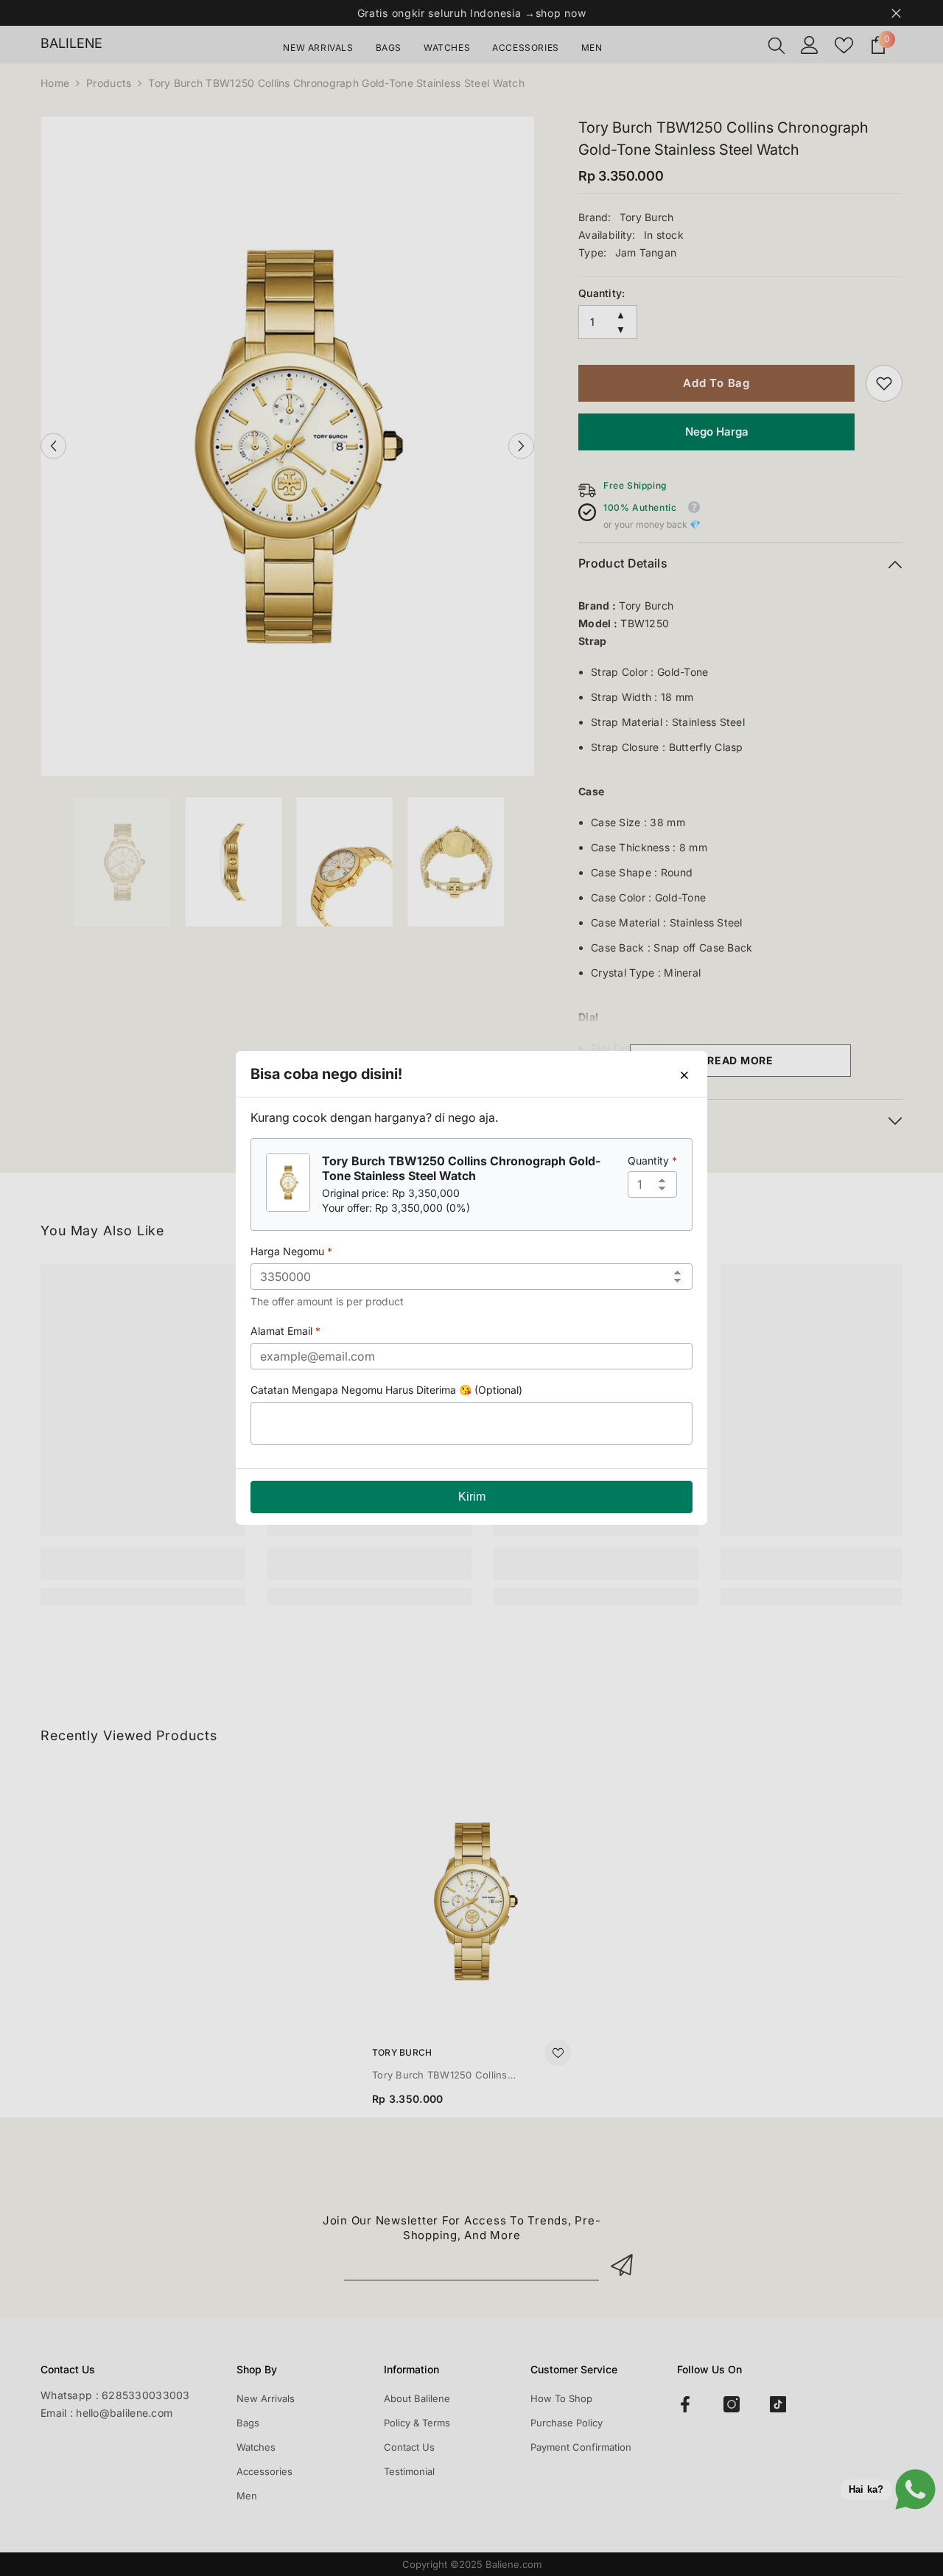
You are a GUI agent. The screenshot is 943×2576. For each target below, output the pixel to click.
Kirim (472, 1497)
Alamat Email (285, 1331)
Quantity (652, 1160)
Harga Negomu (291, 1251)
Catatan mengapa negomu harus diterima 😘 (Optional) (386, 1390)
